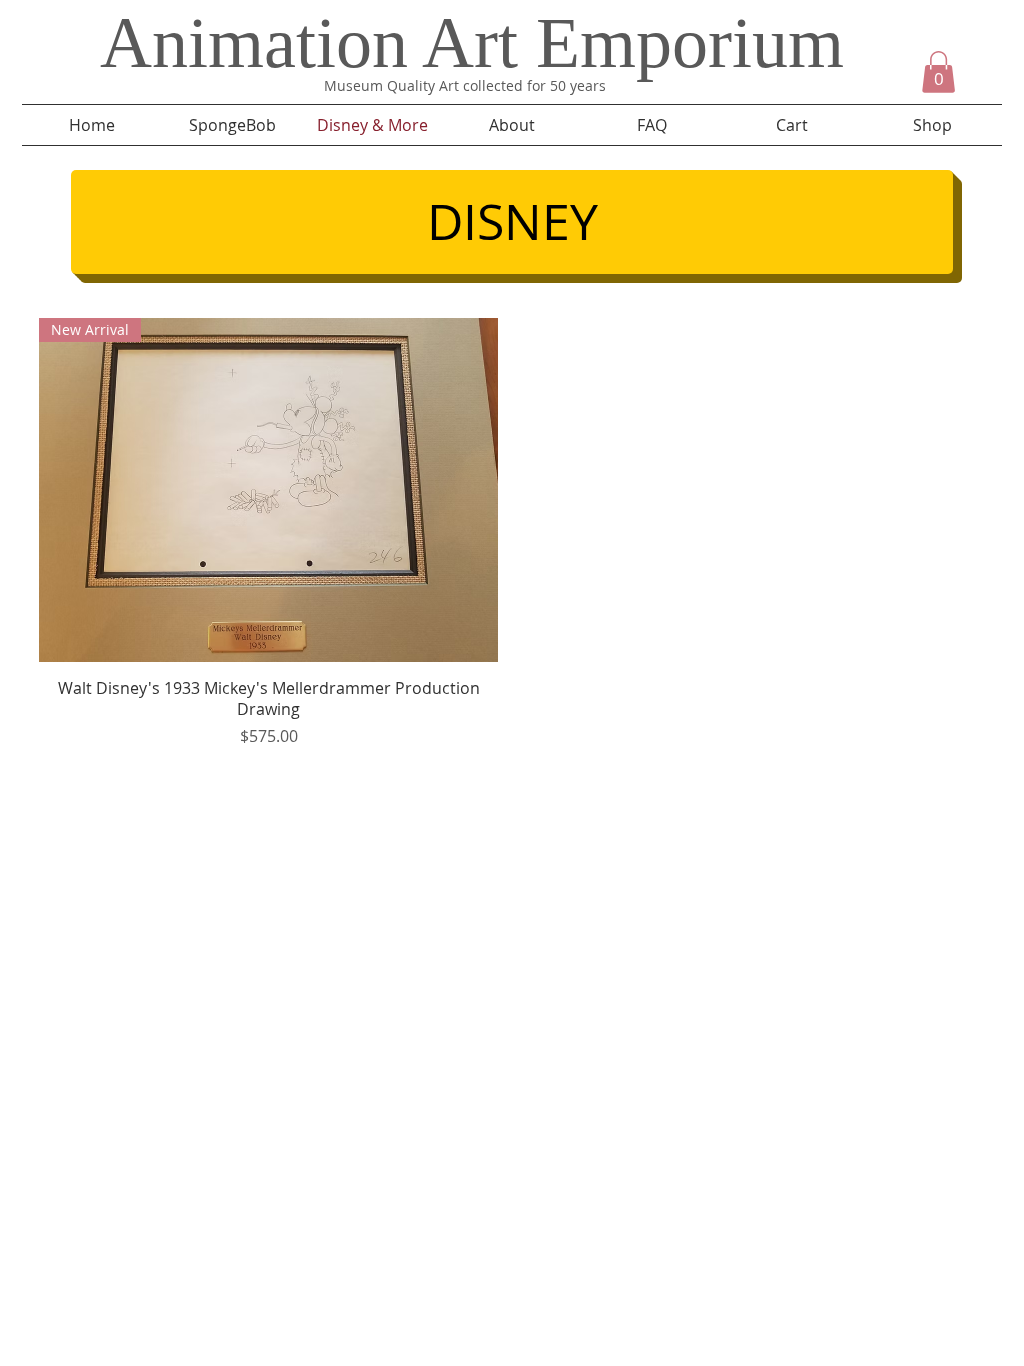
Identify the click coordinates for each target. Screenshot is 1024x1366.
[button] (938, 72)
